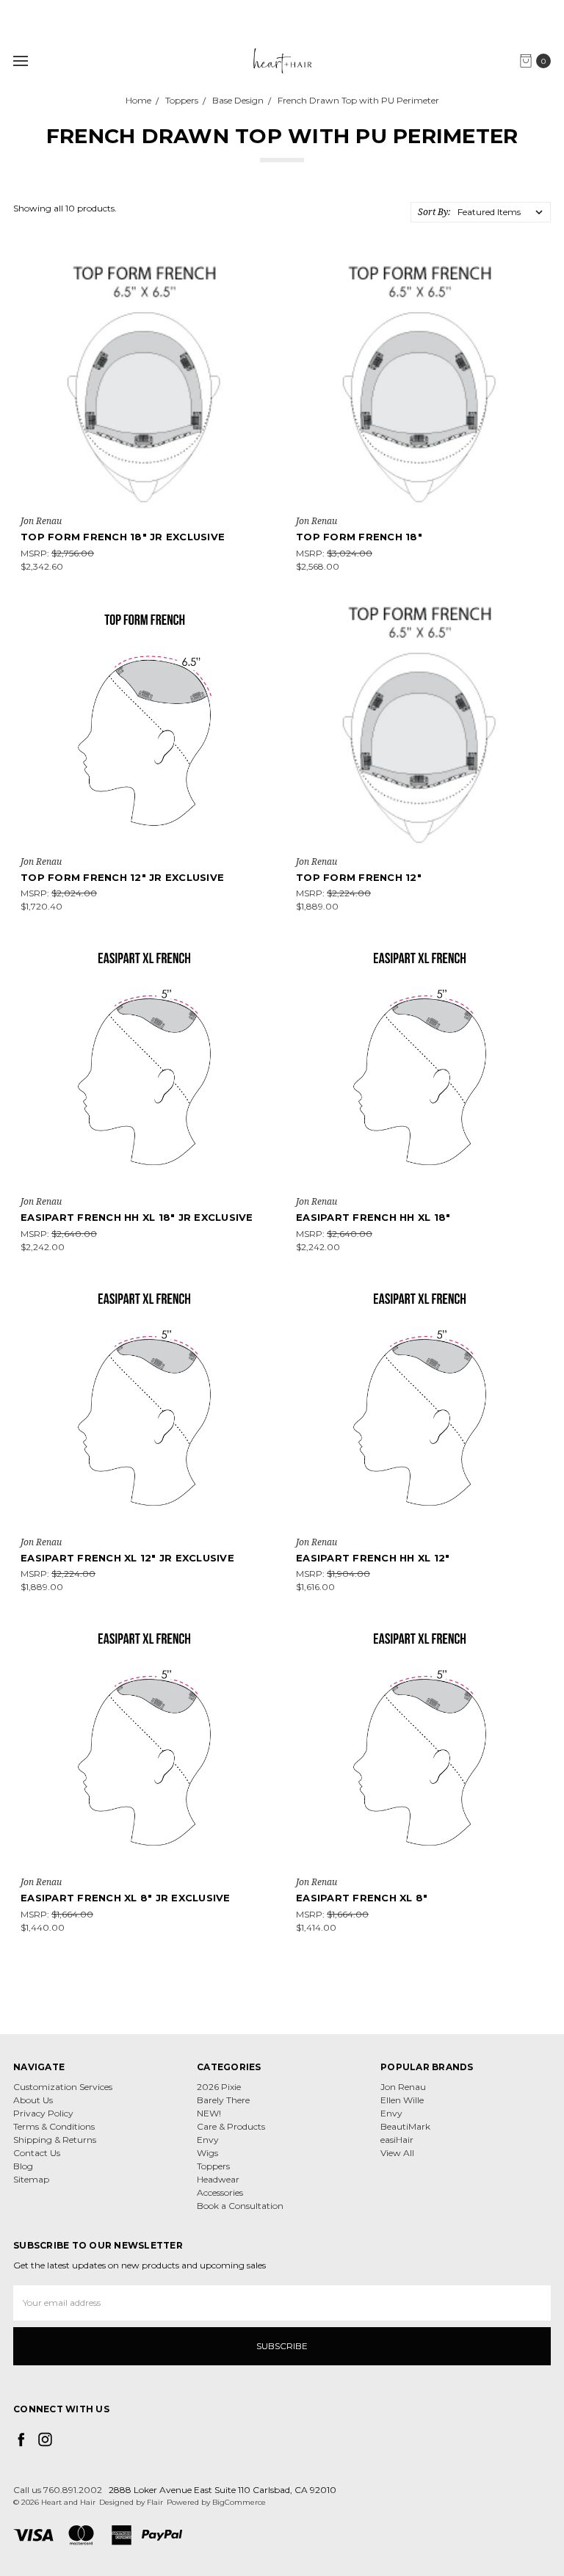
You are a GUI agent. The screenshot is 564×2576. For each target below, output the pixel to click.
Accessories (220, 2192)
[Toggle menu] (20, 61)
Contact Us (37, 2153)
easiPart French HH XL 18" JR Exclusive (137, 1217)
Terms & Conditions (54, 2126)
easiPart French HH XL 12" (373, 1558)
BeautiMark (405, 2126)
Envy (208, 2140)
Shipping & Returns (55, 2140)
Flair (155, 2502)
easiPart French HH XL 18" (373, 1217)
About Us (33, 2100)
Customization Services (63, 2087)
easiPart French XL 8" (362, 1898)
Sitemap (31, 2179)
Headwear (218, 2179)
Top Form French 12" (359, 877)
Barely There (223, 2100)
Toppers (213, 2166)
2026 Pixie (219, 2087)
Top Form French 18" (359, 537)
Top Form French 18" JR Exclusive (123, 537)
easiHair (397, 2140)
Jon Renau (403, 2087)
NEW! (209, 2113)
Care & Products (231, 2126)
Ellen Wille (402, 2100)
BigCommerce (239, 2502)
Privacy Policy (43, 2113)
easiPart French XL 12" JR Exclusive (127, 1558)
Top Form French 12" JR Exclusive (122, 877)
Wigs (207, 2153)
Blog (23, 2166)
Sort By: (434, 212)
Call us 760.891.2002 (58, 2490)
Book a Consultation (240, 2206)
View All (397, 2153)
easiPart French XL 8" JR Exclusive (126, 1898)
